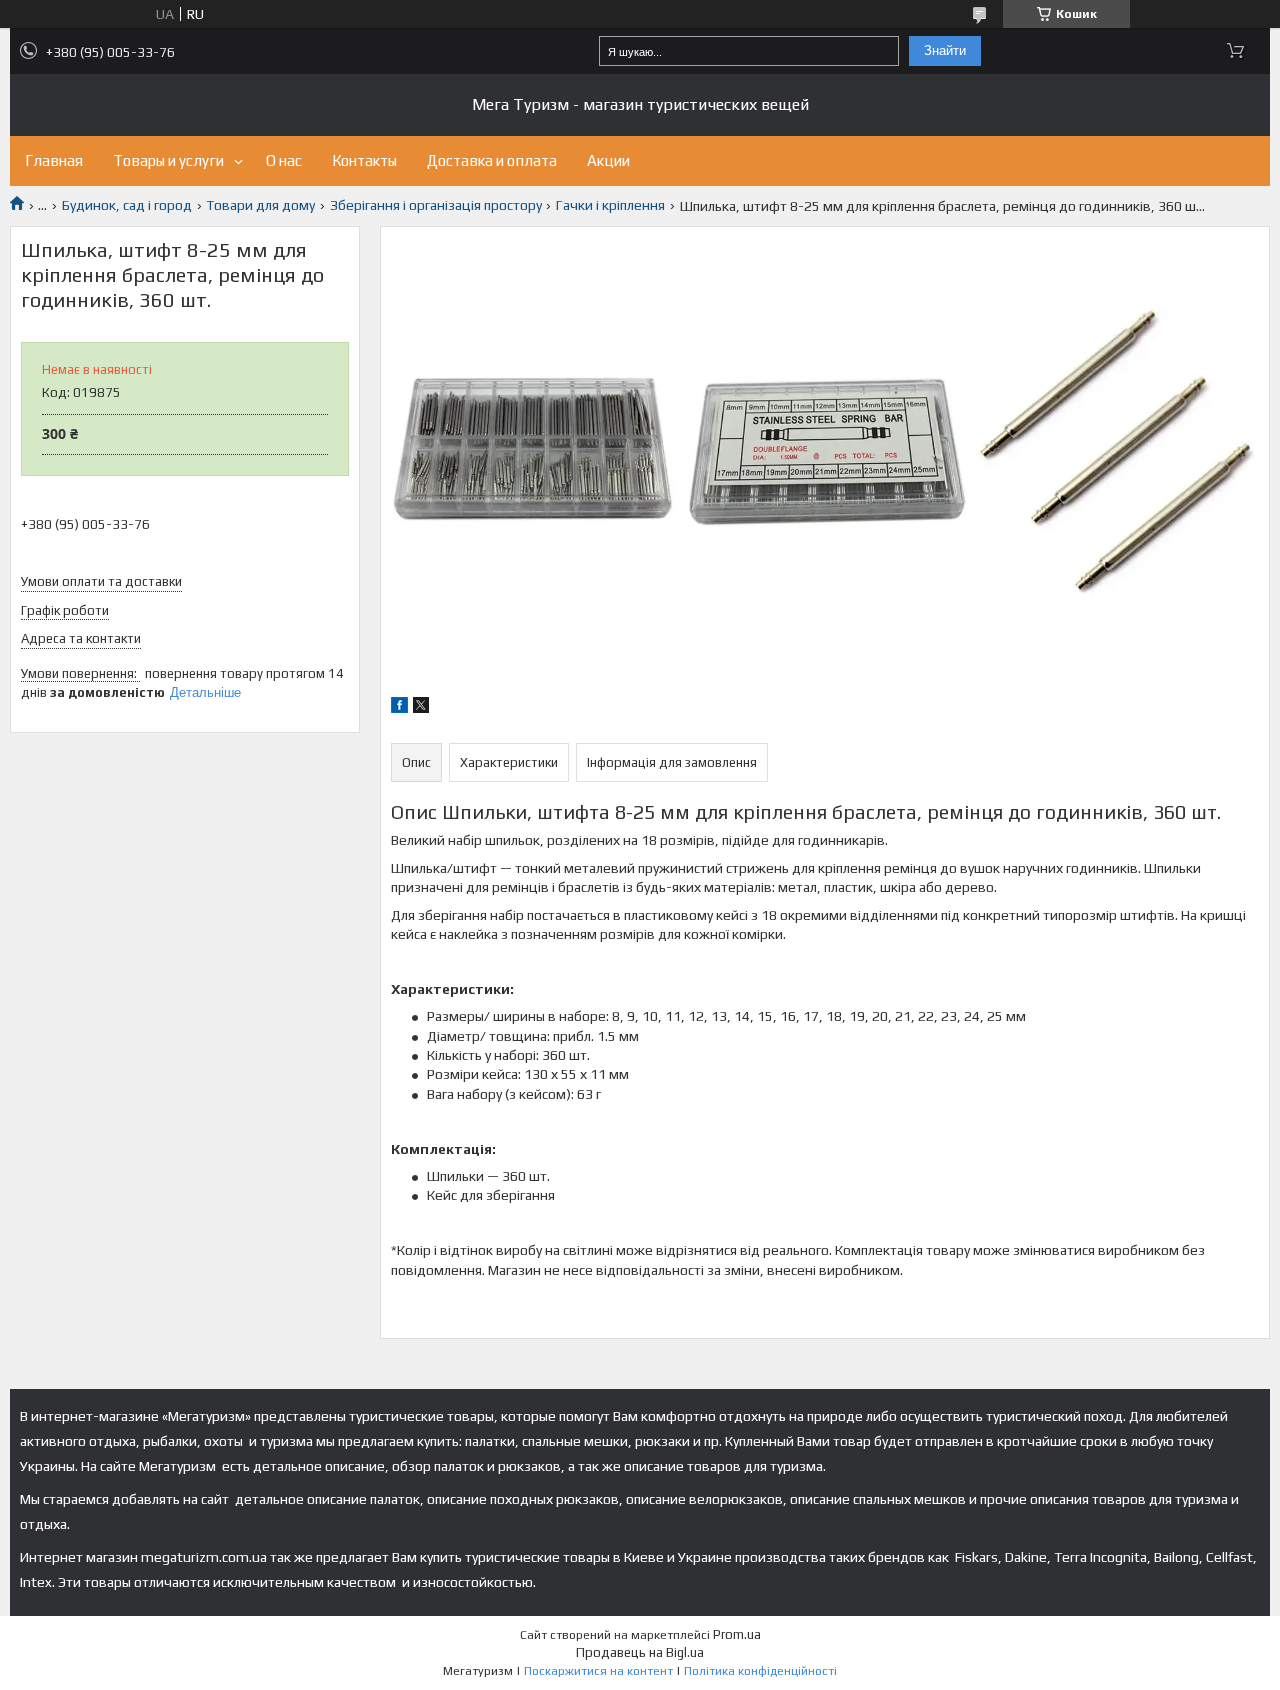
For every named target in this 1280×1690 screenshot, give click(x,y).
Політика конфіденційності (760, 1671)
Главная (54, 160)
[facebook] (399, 708)
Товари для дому (260, 205)
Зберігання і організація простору (436, 205)
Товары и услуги (168, 160)
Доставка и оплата (492, 160)
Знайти (945, 50)
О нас (284, 160)
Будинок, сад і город (127, 205)
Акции (608, 160)
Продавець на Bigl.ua (640, 1652)
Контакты (364, 160)
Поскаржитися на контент (598, 1671)
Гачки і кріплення (610, 205)
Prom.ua (737, 1634)
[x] (421, 708)
